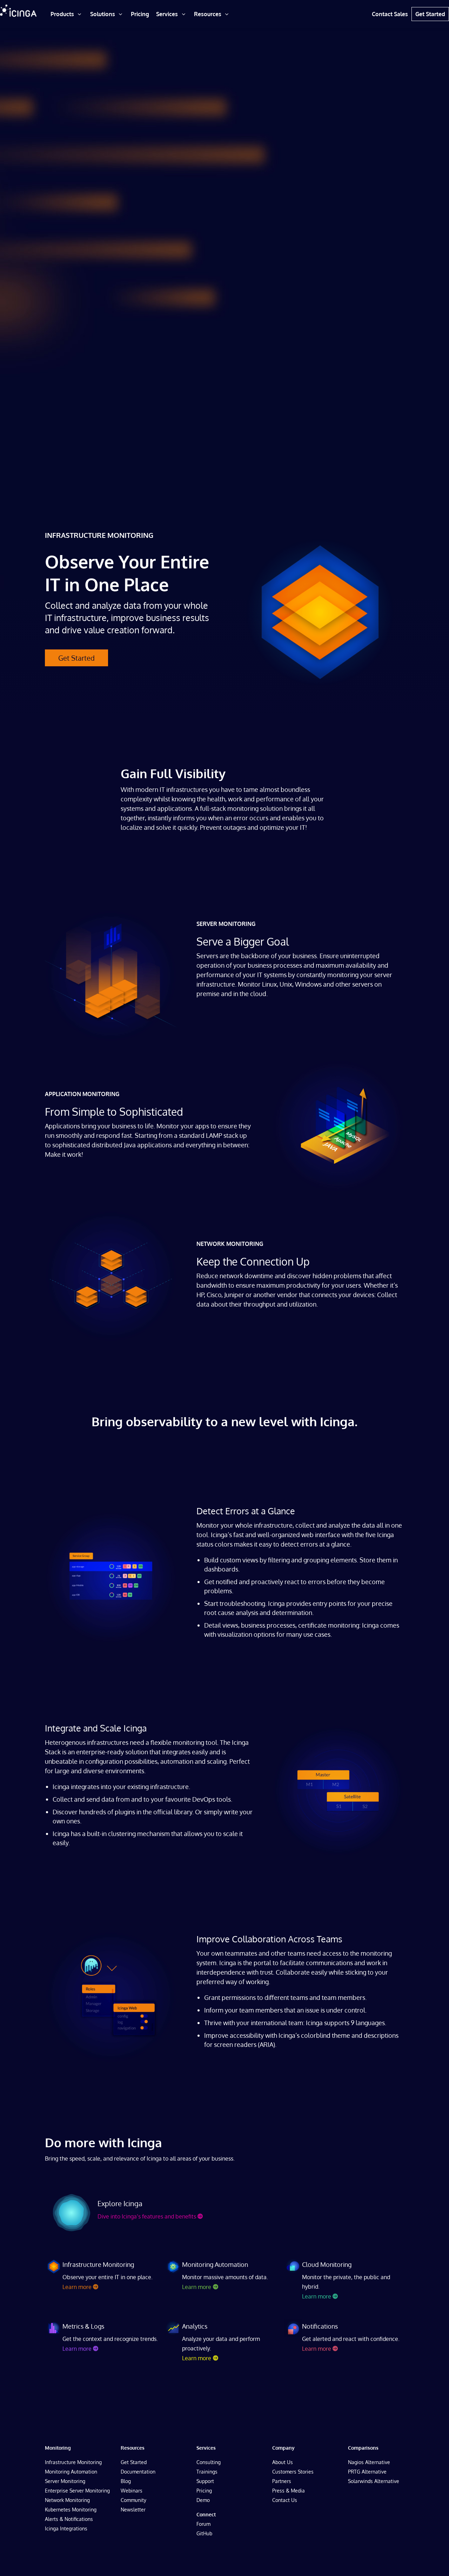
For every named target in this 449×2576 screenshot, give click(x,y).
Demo (203, 2500)
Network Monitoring (67, 2500)
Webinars (132, 2491)
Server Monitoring (65, 2481)
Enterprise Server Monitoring (77, 2491)
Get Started (76, 658)
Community (133, 2500)
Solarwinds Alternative (374, 2481)
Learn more (77, 2287)
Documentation (138, 2472)
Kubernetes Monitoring (71, 2510)
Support (205, 2481)
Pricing (204, 2491)
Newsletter (133, 2510)
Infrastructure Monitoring (73, 2462)
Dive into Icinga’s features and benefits (147, 2216)
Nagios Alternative (369, 2462)
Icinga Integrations (66, 2528)
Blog (126, 2481)
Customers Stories (293, 2472)
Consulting (209, 2462)
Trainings (207, 2472)
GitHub (204, 2533)
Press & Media (289, 2491)
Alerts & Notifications (69, 2519)
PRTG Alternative (367, 2472)
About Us (283, 2462)
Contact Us (285, 2500)
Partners (282, 2481)
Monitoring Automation (71, 2472)
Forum (203, 2524)
